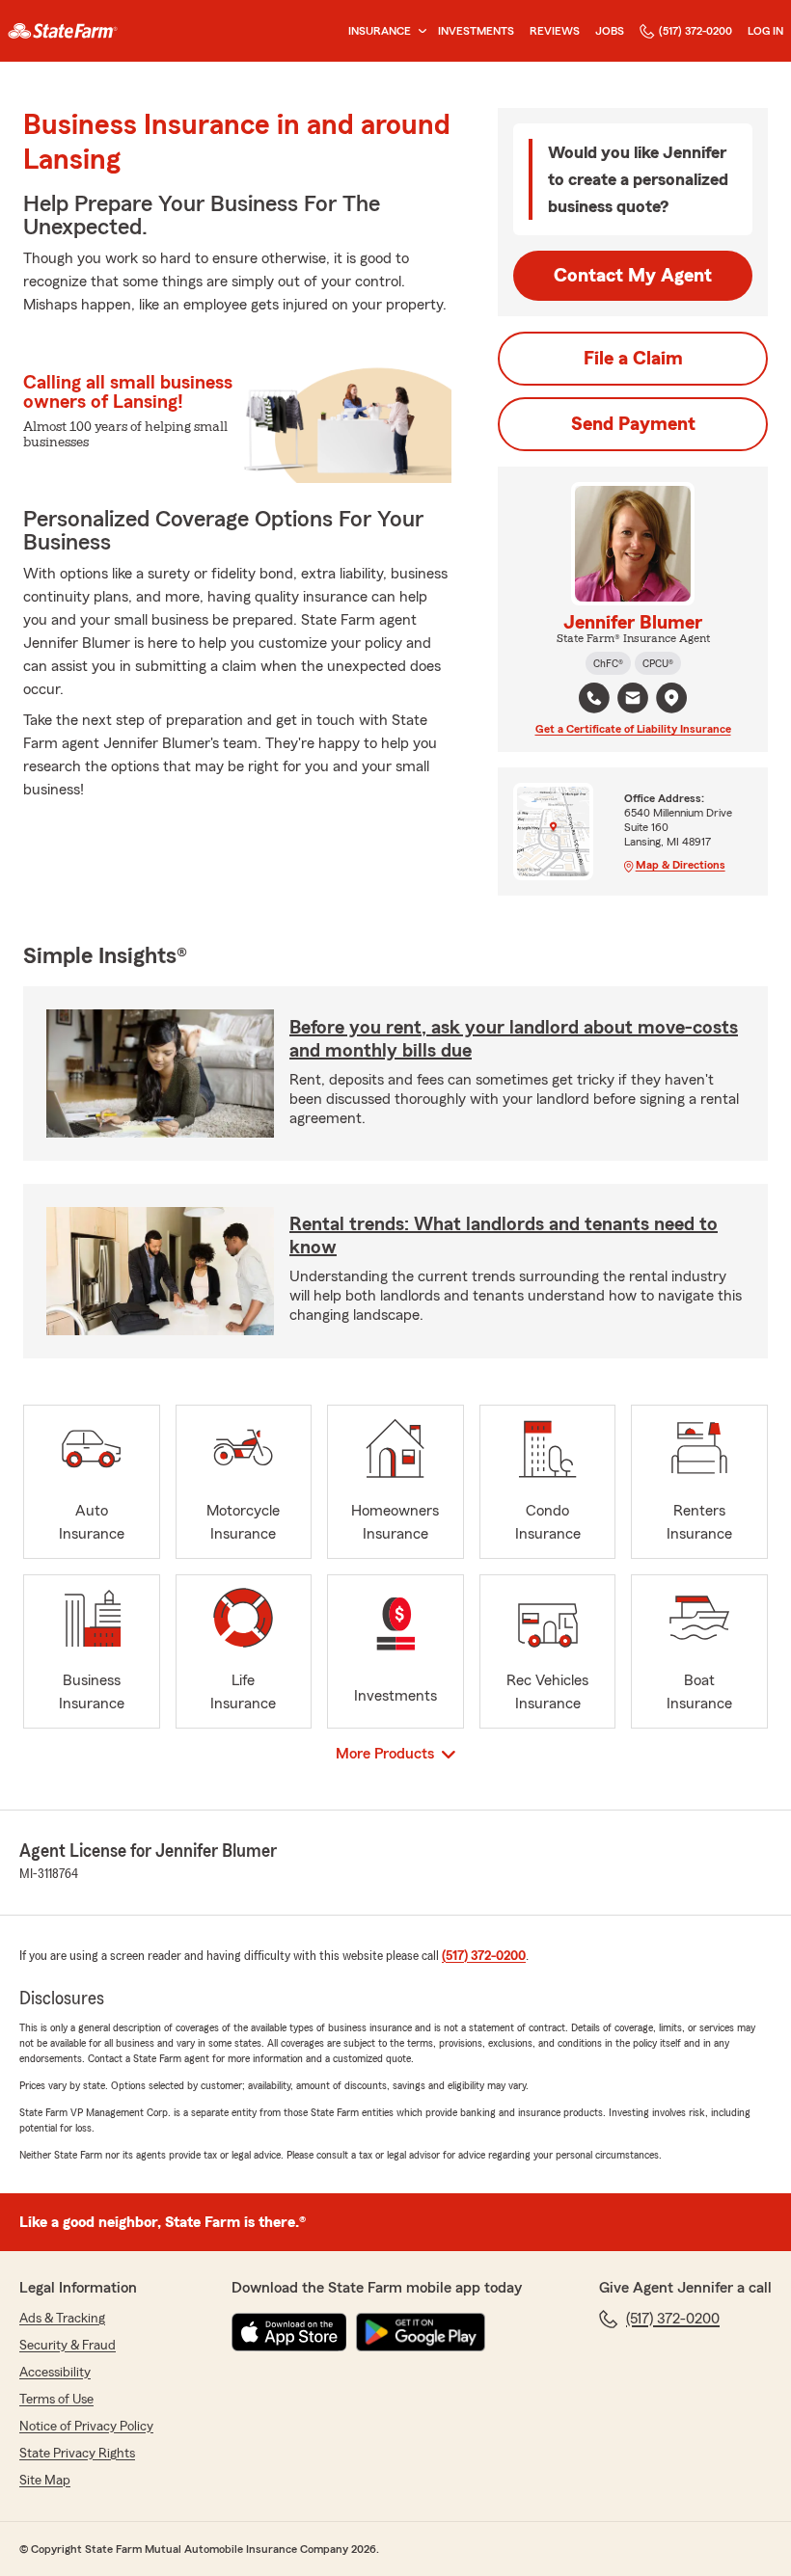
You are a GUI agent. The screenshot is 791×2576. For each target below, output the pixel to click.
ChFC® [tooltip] (608, 663)
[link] (63, 31)
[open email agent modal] (633, 700)
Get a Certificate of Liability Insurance (633, 729)
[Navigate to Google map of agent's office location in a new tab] (671, 698)
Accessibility (55, 2373)
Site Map (45, 2481)
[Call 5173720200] (594, 698)
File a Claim (633, 359)
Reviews (555, 31)
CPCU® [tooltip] (658, 663)
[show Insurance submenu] (419, 31)
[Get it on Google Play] (421, 2332)
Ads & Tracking (62, 2319)
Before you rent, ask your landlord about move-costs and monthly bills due (514, 1039)
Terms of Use (56, 2400)
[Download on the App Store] (289, 2332)
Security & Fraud (68, 2346)
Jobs (610, 31)
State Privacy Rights (77, 2454)
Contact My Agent (633, 276)
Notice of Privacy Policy (86, 2427)
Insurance (380, 31)
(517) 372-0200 (696, 31)
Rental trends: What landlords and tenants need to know (504, 1236)
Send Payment (633, 424)
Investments (476, 31)
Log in (765, 31)
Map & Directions (681, 865)
